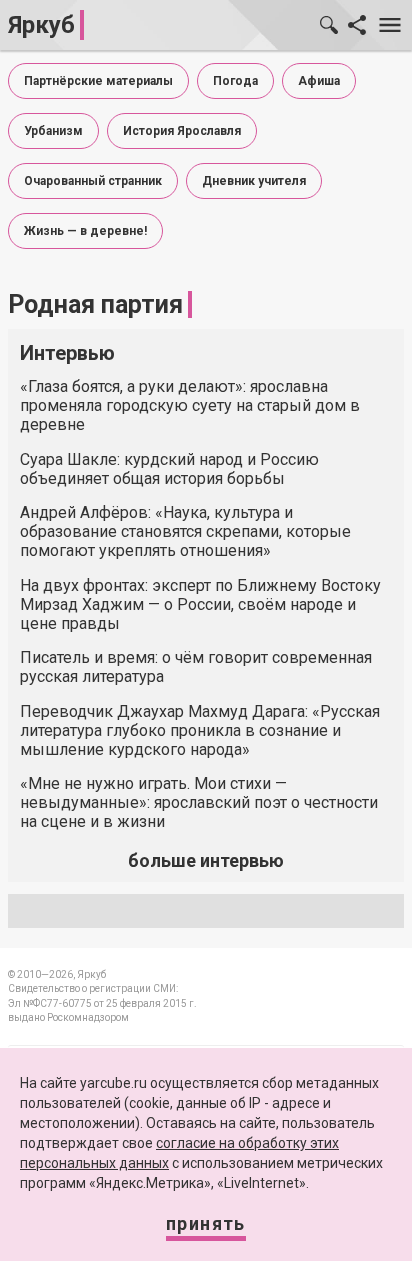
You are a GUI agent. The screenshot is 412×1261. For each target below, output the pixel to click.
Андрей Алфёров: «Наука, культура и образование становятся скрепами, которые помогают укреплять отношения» (185, 531)
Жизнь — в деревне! (85, 231)
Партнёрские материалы (98, 81)
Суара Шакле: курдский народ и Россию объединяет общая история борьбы (169, 469)
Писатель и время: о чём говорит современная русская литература (196, 667)
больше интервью (206, 860)
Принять (206, 1223)
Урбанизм (53, 131)
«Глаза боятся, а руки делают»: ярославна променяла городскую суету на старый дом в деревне (190, 405)
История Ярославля (182, 131)
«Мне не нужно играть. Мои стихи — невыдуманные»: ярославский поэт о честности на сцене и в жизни (199, 802)
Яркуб (41, 25)
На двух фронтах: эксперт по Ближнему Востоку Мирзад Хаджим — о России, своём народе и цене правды (200, 604)
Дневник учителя (254, 181)
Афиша (319, 81)
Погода (235, 81)
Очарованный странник (93, 181)
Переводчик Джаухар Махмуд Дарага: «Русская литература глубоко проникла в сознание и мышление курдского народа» (200, 730)
